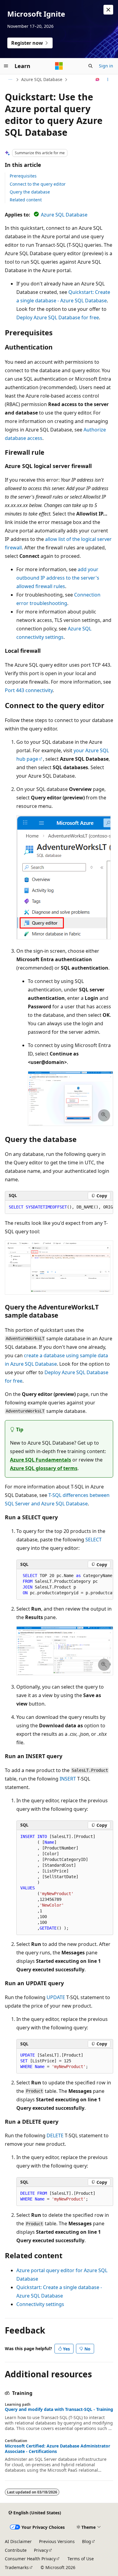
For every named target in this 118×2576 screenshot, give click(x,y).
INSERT (68, 1779)
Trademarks (17, 2567)
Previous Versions (57, 2541)
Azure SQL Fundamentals (41, 1460)
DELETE (55, 2135)
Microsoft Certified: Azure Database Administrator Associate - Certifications (57, 2449)
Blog (87, 2541)
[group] (59, 1207)
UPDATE (56, 1997)
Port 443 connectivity (29, 690)
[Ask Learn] (98, 80)
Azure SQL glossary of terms (44, 1468)
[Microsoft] (59, 66)
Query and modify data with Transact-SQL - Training (59, 2409)
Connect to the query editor (38, 184)
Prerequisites (23, 176)
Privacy (41, 2550)
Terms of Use (81, 2559)
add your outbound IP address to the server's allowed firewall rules (58, 578)
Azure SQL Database (42, 79)
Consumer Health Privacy (30, 2559)
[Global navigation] (6, 66)
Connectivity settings (40, 2304)
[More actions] (108, 80)
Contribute (16, 2550)
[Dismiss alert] (108, 10)
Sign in (106, 66)
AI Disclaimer (18, 2541)
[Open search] (90, 66)
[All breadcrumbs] (10, 80)
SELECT (93, 1540)
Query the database (30, 192)
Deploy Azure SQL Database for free (58, 317)
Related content (26, 200)
